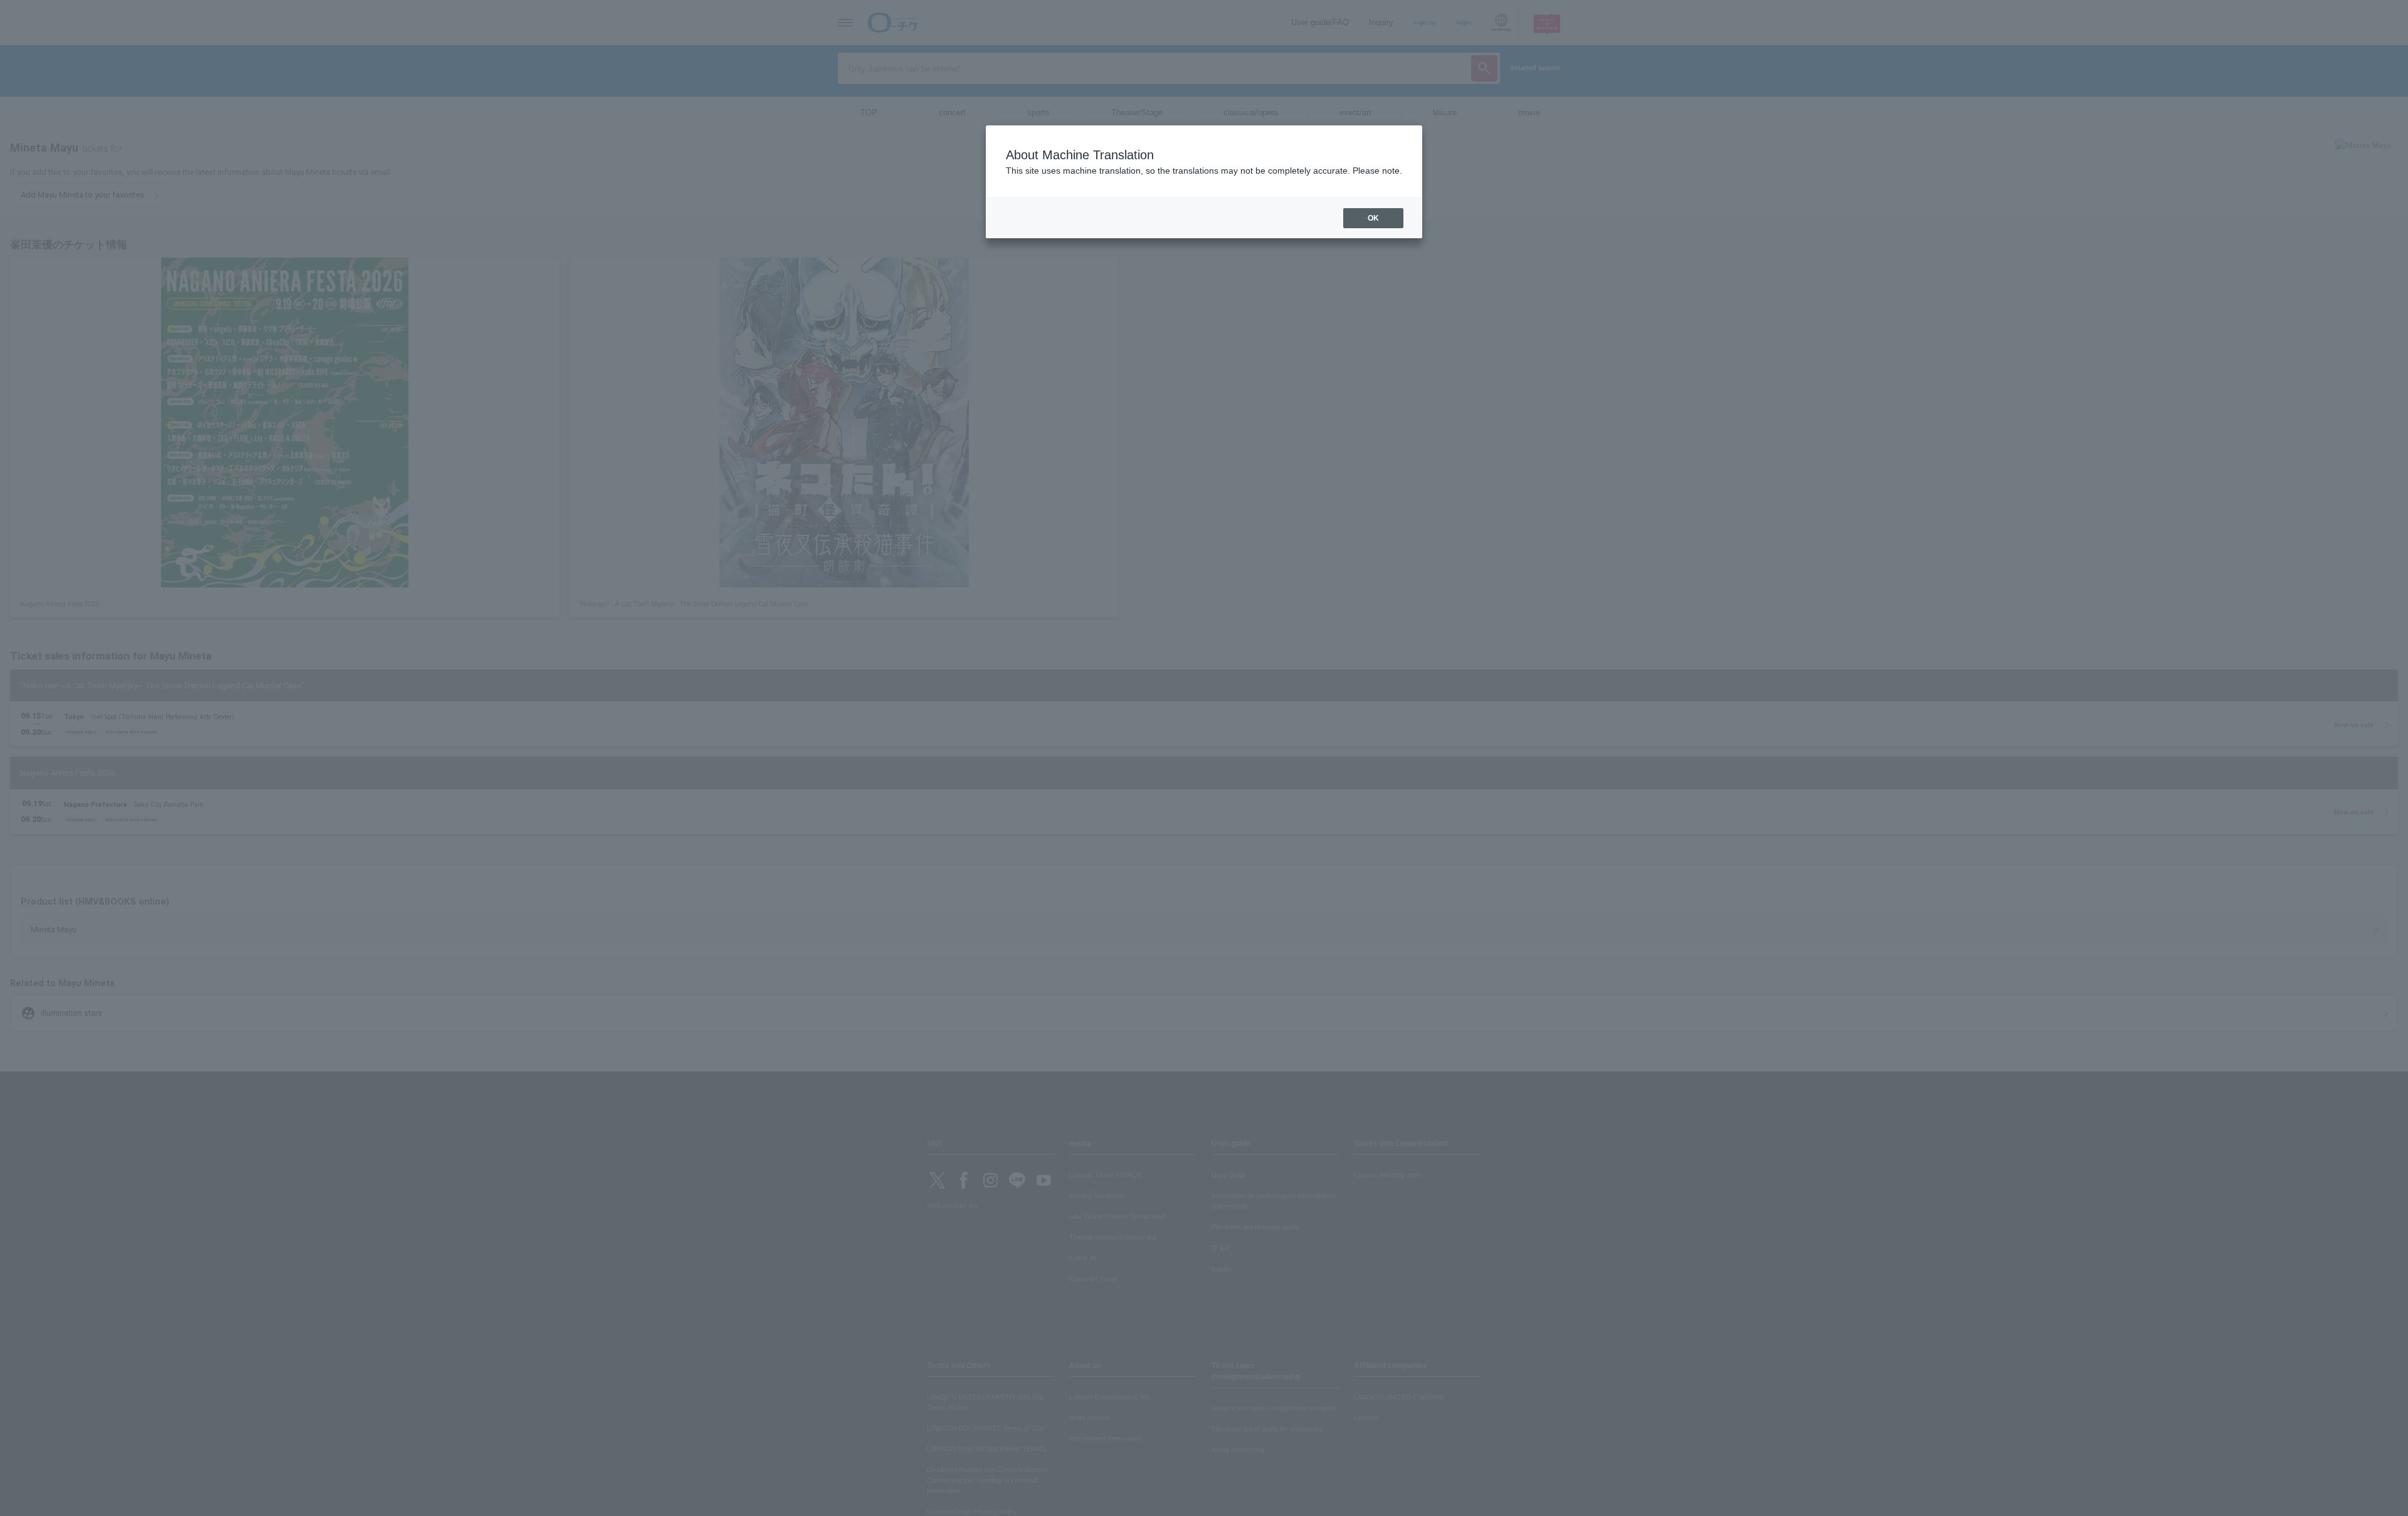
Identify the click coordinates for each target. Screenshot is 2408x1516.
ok (1373, 218)
